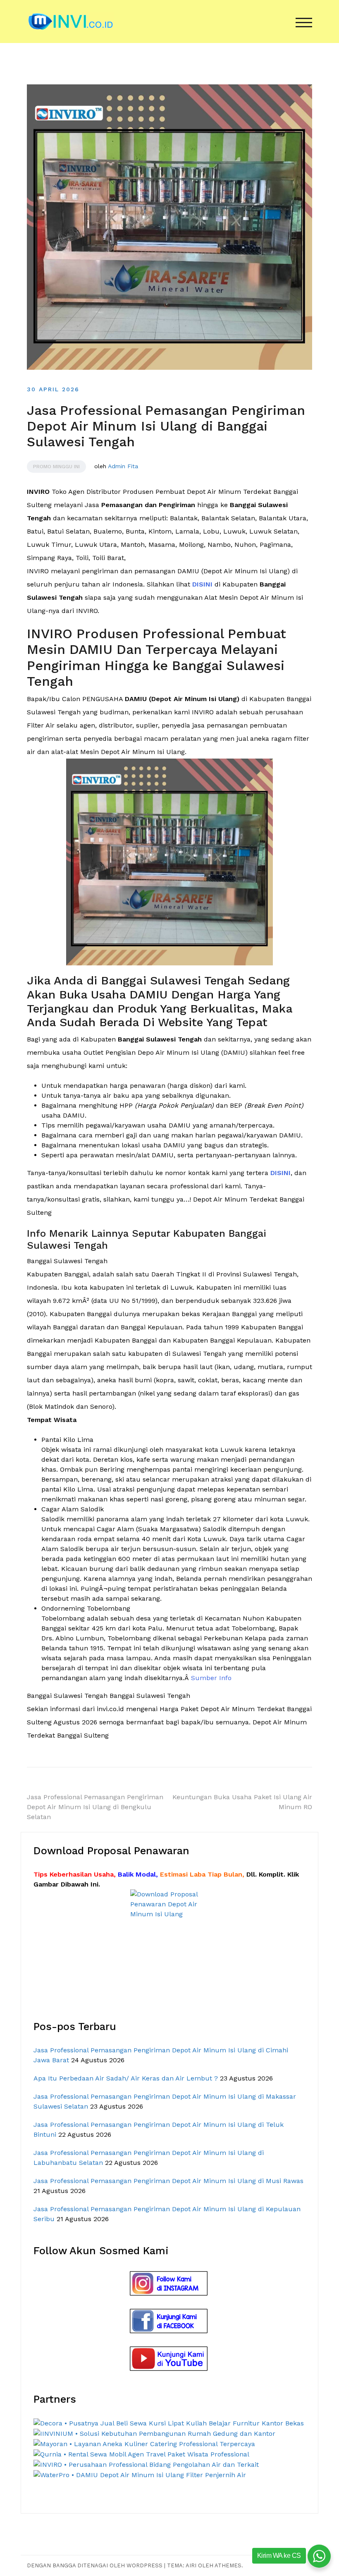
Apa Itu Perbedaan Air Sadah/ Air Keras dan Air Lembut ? (126, 2078)
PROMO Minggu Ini (56, 467)
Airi (191, 2565)
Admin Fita (123, 466)
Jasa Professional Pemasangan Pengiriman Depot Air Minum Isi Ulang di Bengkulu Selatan (95, 1807)
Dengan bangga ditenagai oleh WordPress (95, 2565)
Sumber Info (211, 1678)
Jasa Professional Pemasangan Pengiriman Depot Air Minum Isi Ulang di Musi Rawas (168, 2181)
